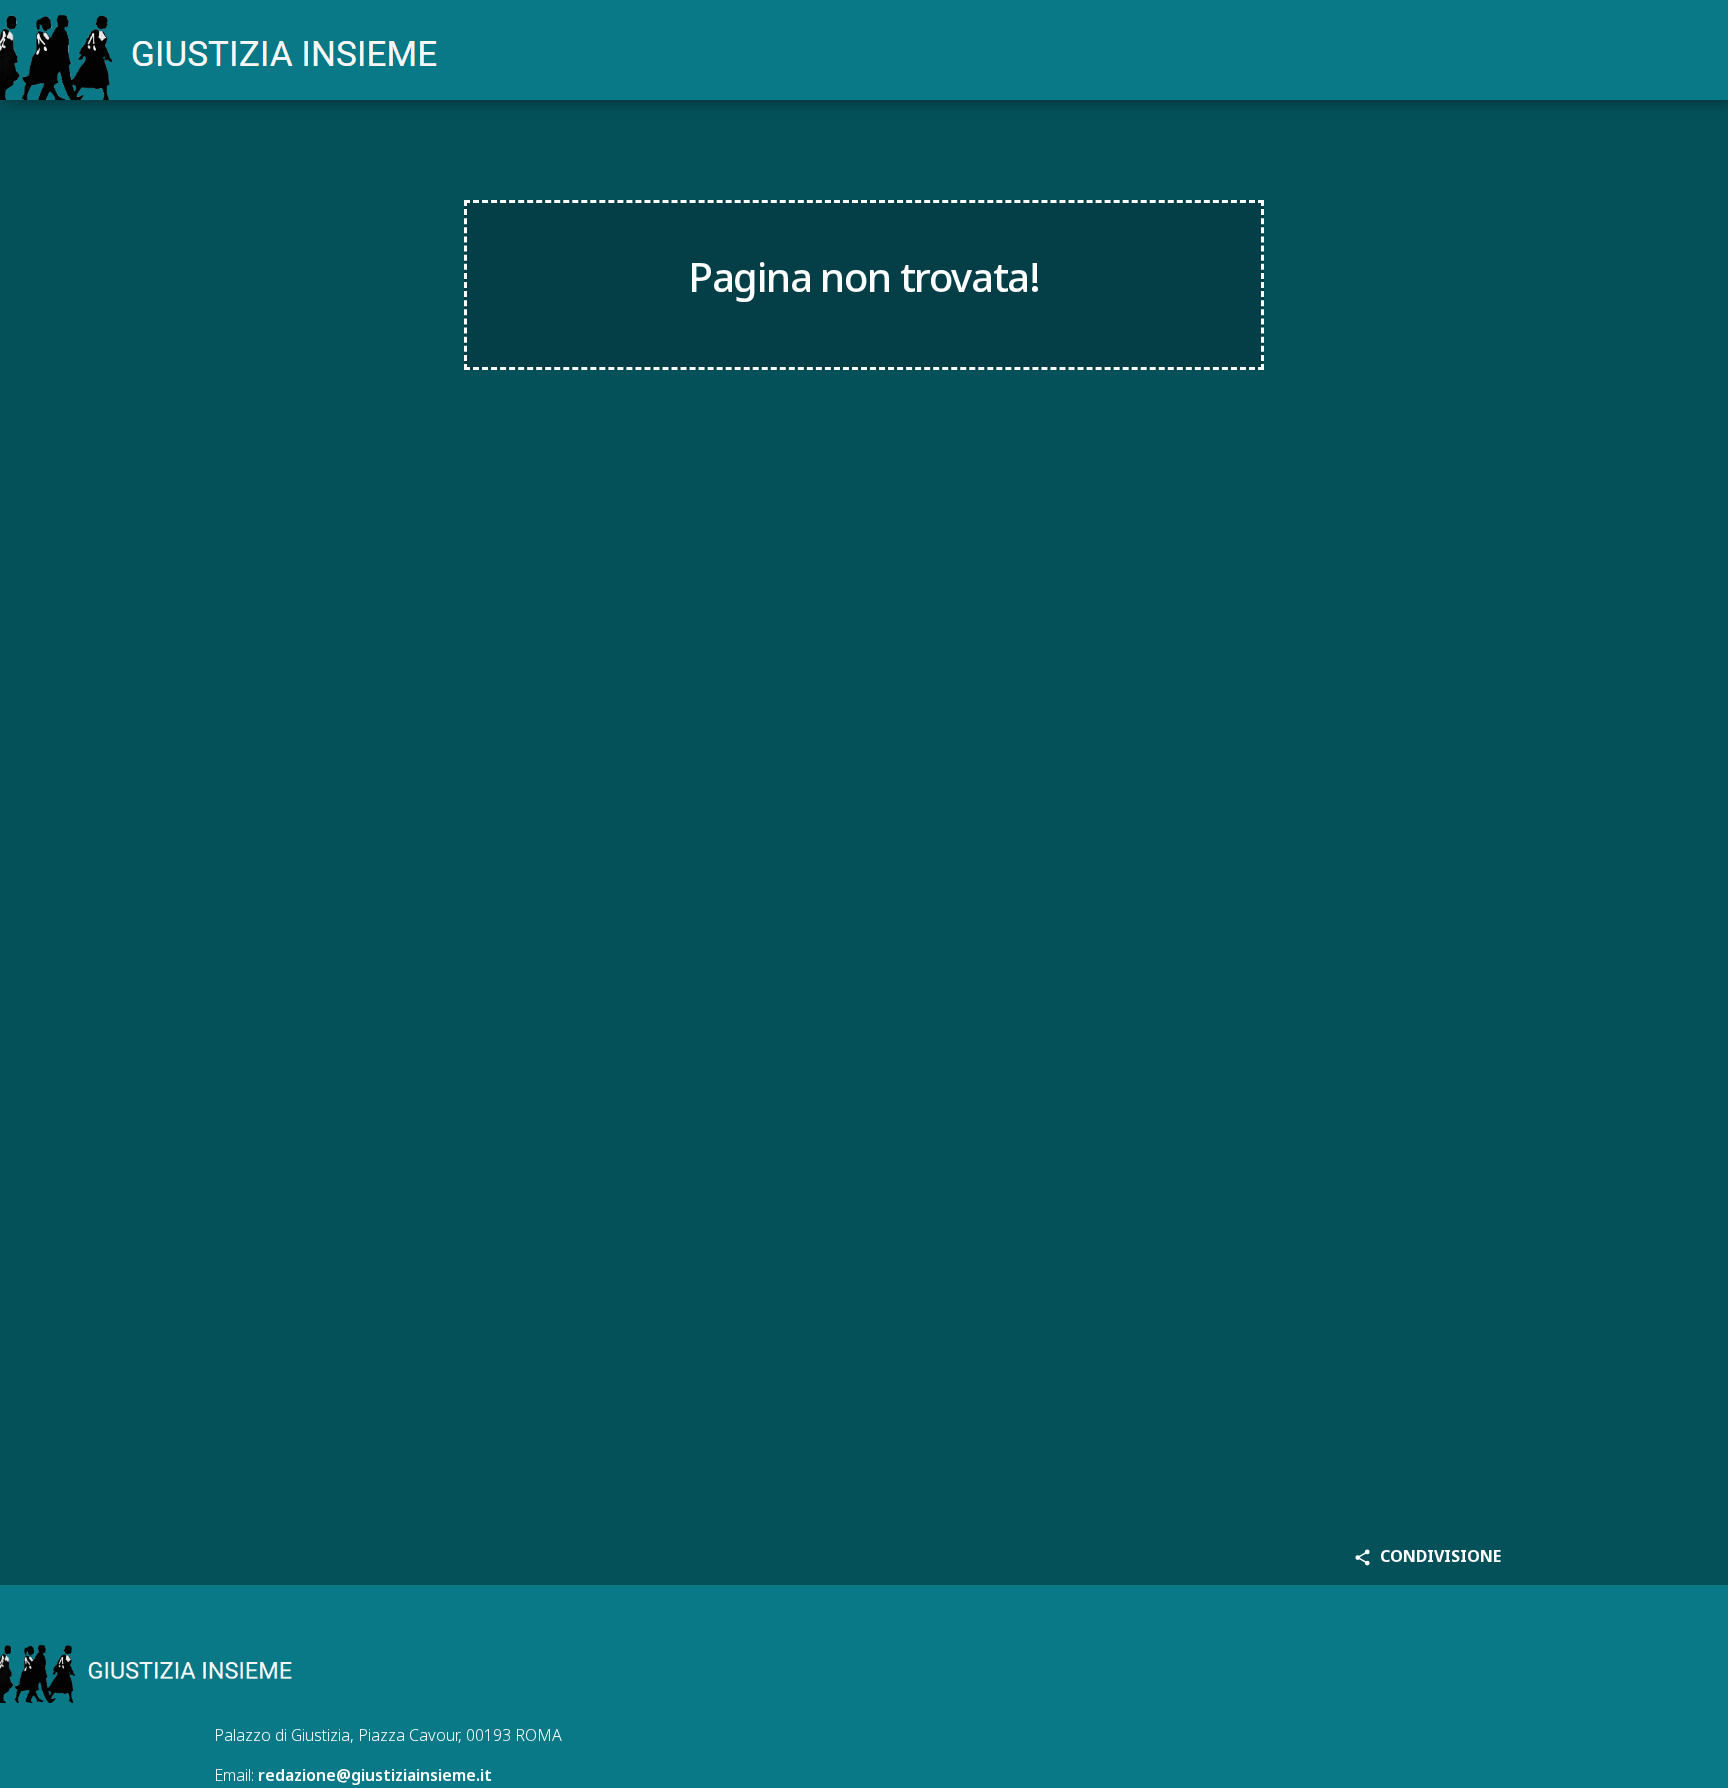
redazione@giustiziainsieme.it (375, 1775)
